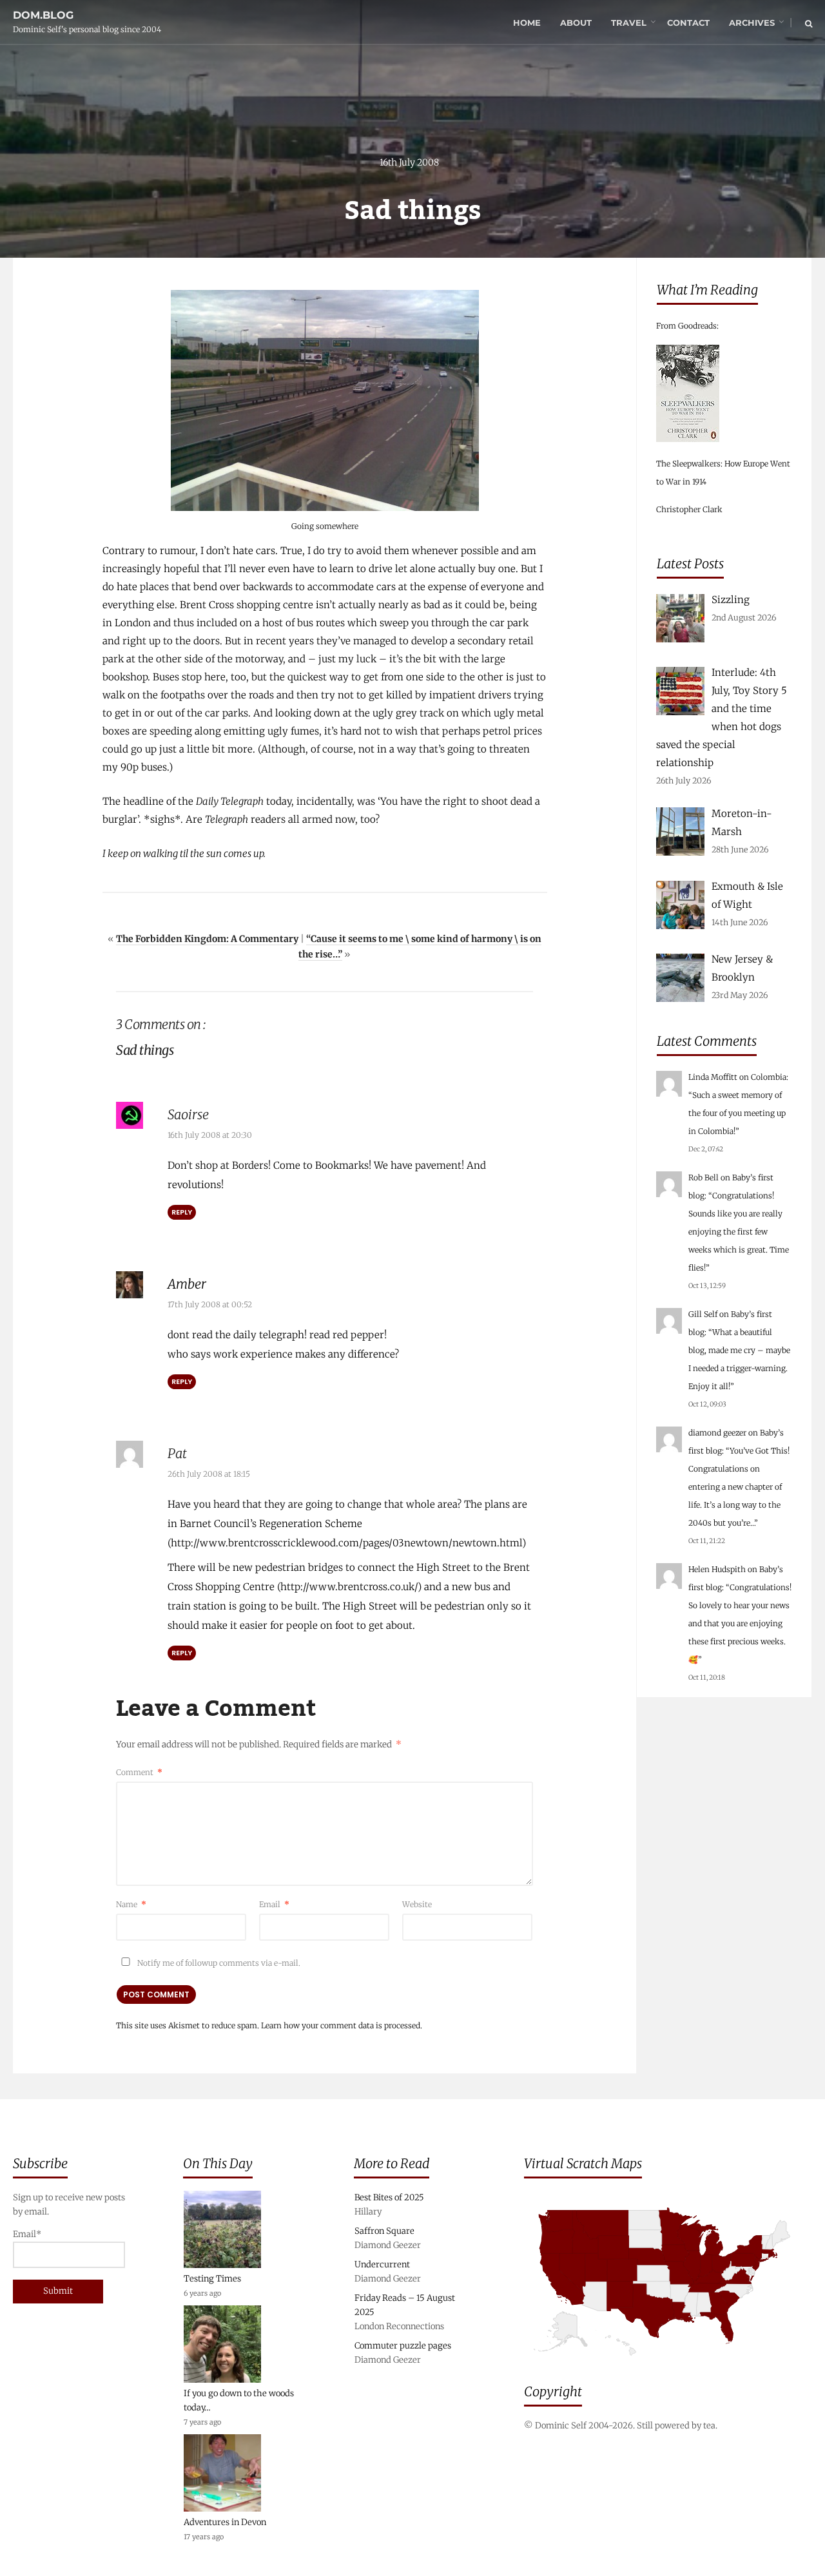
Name (131, 1904)
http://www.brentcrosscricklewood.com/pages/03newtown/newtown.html (346, 1543)
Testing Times (212, 2279)
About (576, 23)
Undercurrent (382, 2264)
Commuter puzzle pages (403, 2346)
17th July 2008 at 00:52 (210, 1304)
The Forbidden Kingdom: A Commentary (207, 939)
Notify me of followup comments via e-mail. (218, 1963)
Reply (182, 1212)
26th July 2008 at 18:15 (209, 1474)
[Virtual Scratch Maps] (668, 2366)
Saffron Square (384, 2231)
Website (417, 1904)
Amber (187, 1284)
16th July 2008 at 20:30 (210, 1135)
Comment (139, 1772)
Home (527, 23)
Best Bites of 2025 (389, 2197)
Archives (752, 23)
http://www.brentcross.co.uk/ (349, 1587)
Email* (27, 2234)
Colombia (769, 1077)
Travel (629, 23)
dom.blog (43, 15)
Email (274, 1904)
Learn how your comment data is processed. (342, 2025)
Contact (688, 23)
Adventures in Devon (225, 2522)
